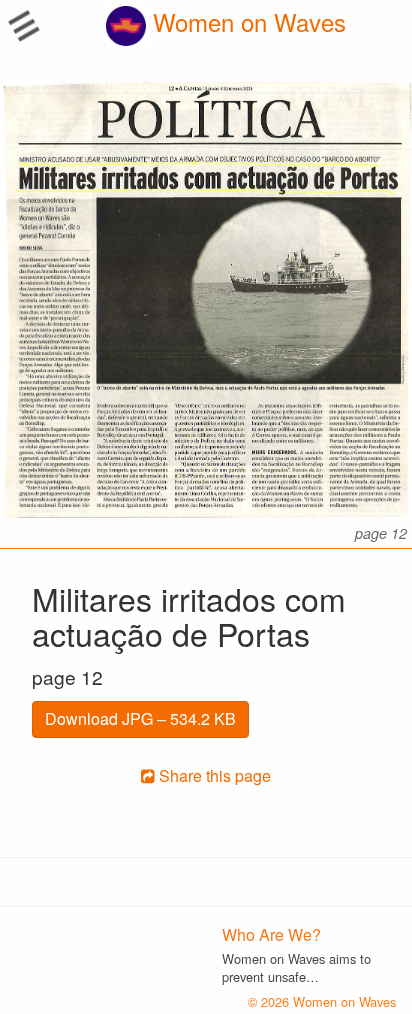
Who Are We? (271, 934)
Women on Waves (246, 21)
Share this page (213, 775)
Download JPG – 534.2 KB (140, 718)
